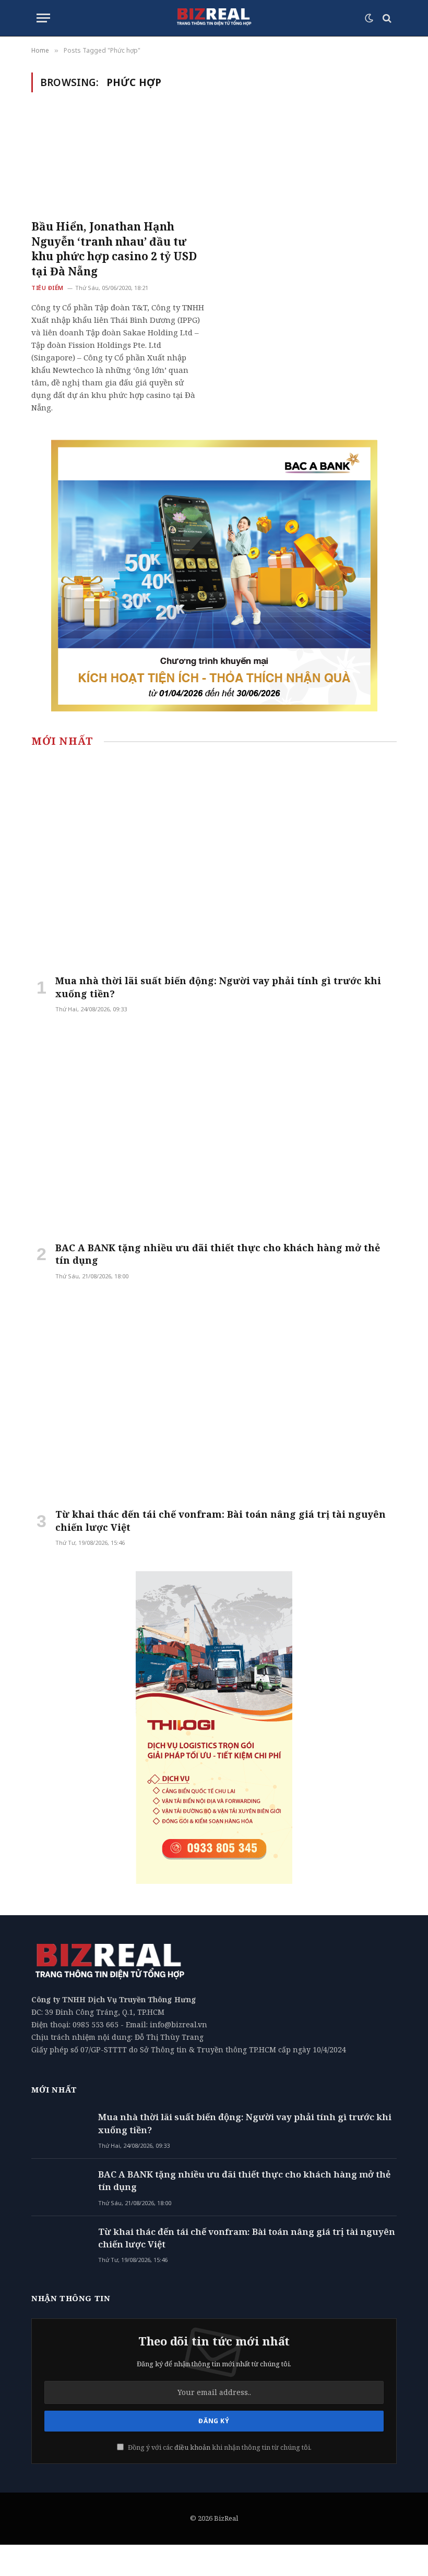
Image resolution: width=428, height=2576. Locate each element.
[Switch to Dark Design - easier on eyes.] (369, 18)
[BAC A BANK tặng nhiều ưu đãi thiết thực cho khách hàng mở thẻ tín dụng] (214, 1130)
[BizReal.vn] (214, 18)
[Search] (386, 18)
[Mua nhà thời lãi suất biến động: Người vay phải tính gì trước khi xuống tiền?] (214, 863)
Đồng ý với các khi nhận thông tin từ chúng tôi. (219, 2447)
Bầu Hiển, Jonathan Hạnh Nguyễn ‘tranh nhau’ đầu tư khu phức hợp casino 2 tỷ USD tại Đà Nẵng (114, 249)
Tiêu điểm (47, 288)
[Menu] (43, 18)
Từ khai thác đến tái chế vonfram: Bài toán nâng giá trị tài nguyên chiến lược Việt (221, 1520)
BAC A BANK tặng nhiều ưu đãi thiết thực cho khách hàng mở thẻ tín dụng (218, 1254)
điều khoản (192, 2447)
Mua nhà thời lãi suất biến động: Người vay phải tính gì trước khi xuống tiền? (218, 987)
